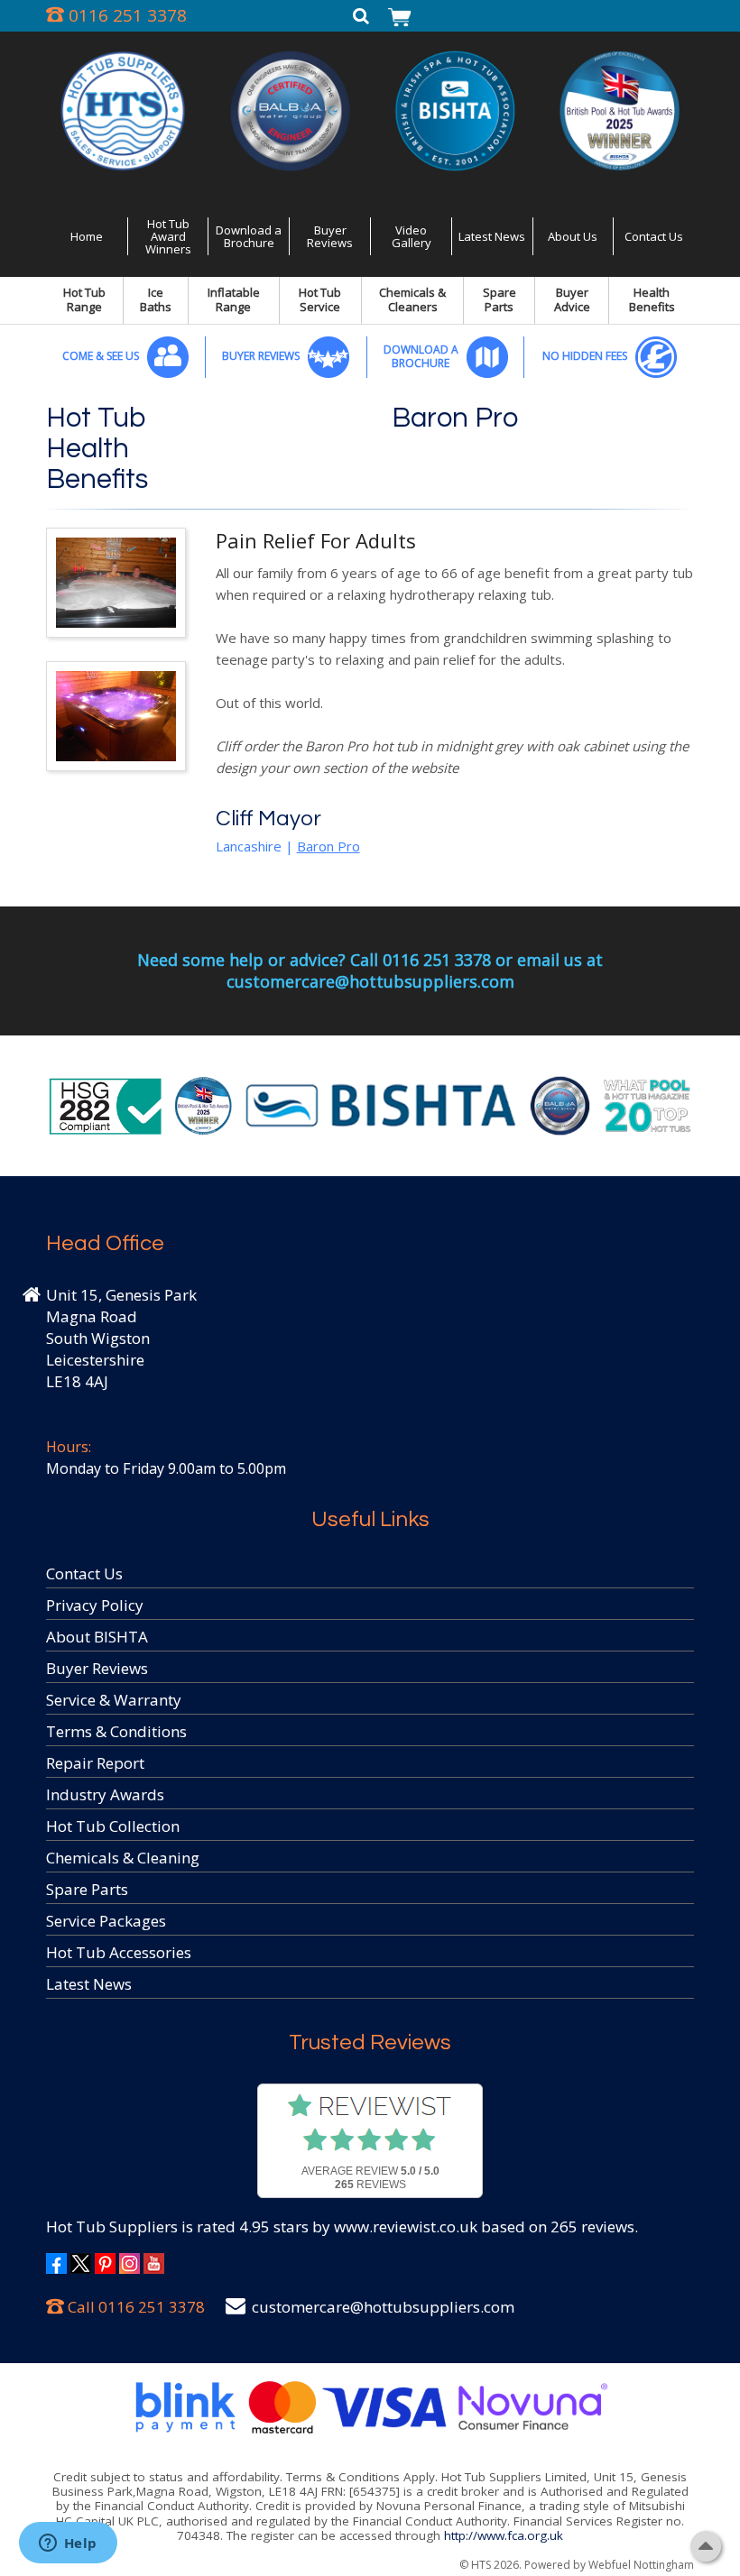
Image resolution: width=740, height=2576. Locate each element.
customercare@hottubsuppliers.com (383, 2307)
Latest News (492, 236)
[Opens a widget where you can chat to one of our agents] (68, 2544)
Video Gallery (412, 236)
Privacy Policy (95, 1605)
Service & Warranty (114, 1700)
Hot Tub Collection (113, 1826)
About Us (573, 236)
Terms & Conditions (116, 1731)
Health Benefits (652, 299)
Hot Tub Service (320, 299)
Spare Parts (499, 299)
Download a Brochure (249, 236)
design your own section (291, 768)
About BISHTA (97, 1637)
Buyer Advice (572, 299)
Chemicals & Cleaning (123, 1858)
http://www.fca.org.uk (504, 2535)
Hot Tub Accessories (119, 1952)
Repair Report (95, 1763)
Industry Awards (105, 1794)
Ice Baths (156, 299)
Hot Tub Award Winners (168, 237)
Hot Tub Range (84, 299)
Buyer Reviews (330, 236)
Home (87, 236)
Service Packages (106, 1921)
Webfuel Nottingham (641, 2565)
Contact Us (654, 236)
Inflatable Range (234, 299)
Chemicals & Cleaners (412, 299)
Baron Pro (455, 419)
